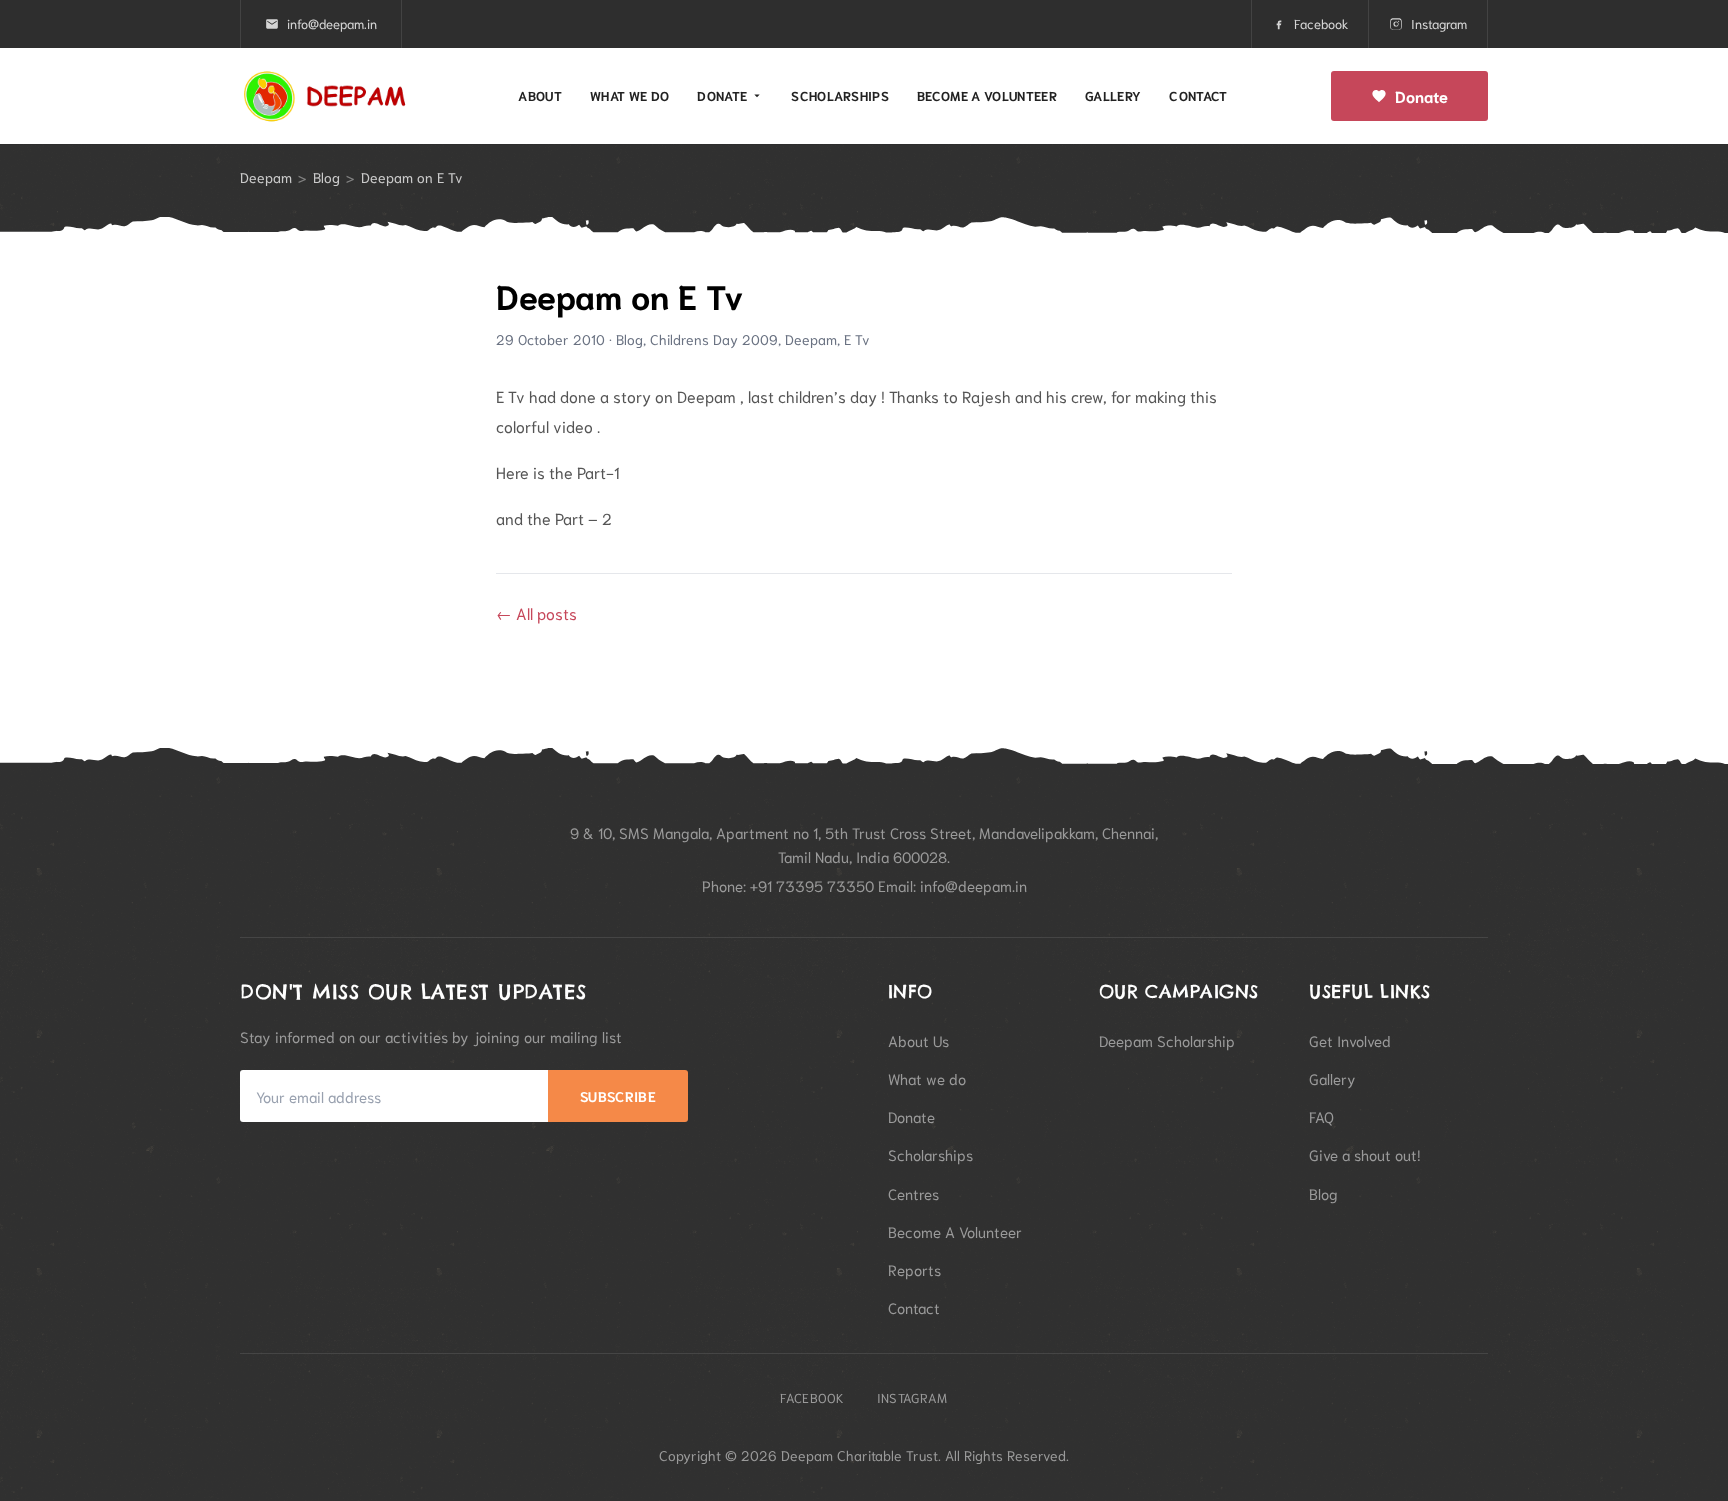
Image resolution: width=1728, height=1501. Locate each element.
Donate (722, 95)
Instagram (1439, 23)
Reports (914, 1269)
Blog (326, 177)
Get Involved (1350, 1040)
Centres (913, 1193)
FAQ (1321, 1116)
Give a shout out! (1365, 1154)
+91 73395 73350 (812, 885)
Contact (1198, 95)
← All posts (536, 612)
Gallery (1113, 95)
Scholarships (840, 95)
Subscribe (618, 1096)
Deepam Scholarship (1167, 1040)
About (540, 95)
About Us (918, 1040)
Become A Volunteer (955, 1231)
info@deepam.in (332, 23)
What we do (629, 95)
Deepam (266, 177)
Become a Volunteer (987, 95)
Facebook (1321, 23)
